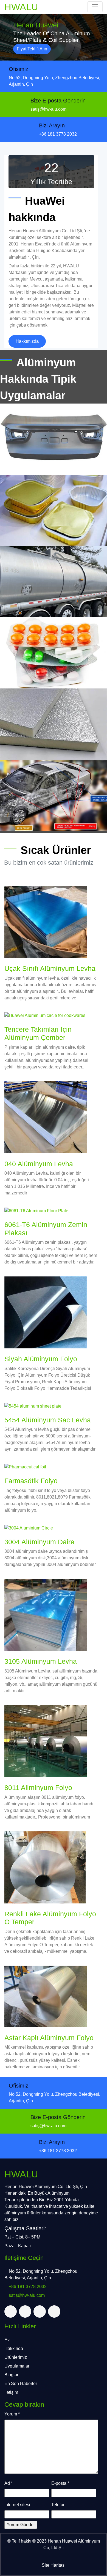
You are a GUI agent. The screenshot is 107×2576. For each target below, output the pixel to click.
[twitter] (11, 2311)
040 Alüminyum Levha (39, 1164)
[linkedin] (40, 2311)
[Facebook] (25, 2311)
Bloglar (11, 2375)
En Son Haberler (21, 2384)
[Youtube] (54, 2311)
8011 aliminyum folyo (38, 1788)
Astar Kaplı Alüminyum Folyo (49, 2038)
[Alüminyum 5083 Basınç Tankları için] (54, 582)
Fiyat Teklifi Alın (32, 49)
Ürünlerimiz (16, 2357)
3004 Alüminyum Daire (39, 1542)
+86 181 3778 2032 (58, 134)
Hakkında (14, 2348)
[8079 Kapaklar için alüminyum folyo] (54, 510)
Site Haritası (54, 2565)
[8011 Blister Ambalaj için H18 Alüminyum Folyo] (54, 653)
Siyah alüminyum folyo (41, 1359)
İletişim (11, 2392)
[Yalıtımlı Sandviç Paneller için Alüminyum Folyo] (54, 724)
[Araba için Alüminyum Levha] (54, 795)
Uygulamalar (17, 2366)
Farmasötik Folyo (31, 1481)
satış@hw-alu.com (48, 109)
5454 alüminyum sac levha (48, 1420)
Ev (7, 2340)
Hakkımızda (27, 341)
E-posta (60, 2483)
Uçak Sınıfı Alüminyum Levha (50, 969)
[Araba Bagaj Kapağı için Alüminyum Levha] (54, 439)
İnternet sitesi (17, 2505)
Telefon (58, 2505)
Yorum (12, 2414)
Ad (9, 2483)
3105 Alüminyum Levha (41, 1661)
